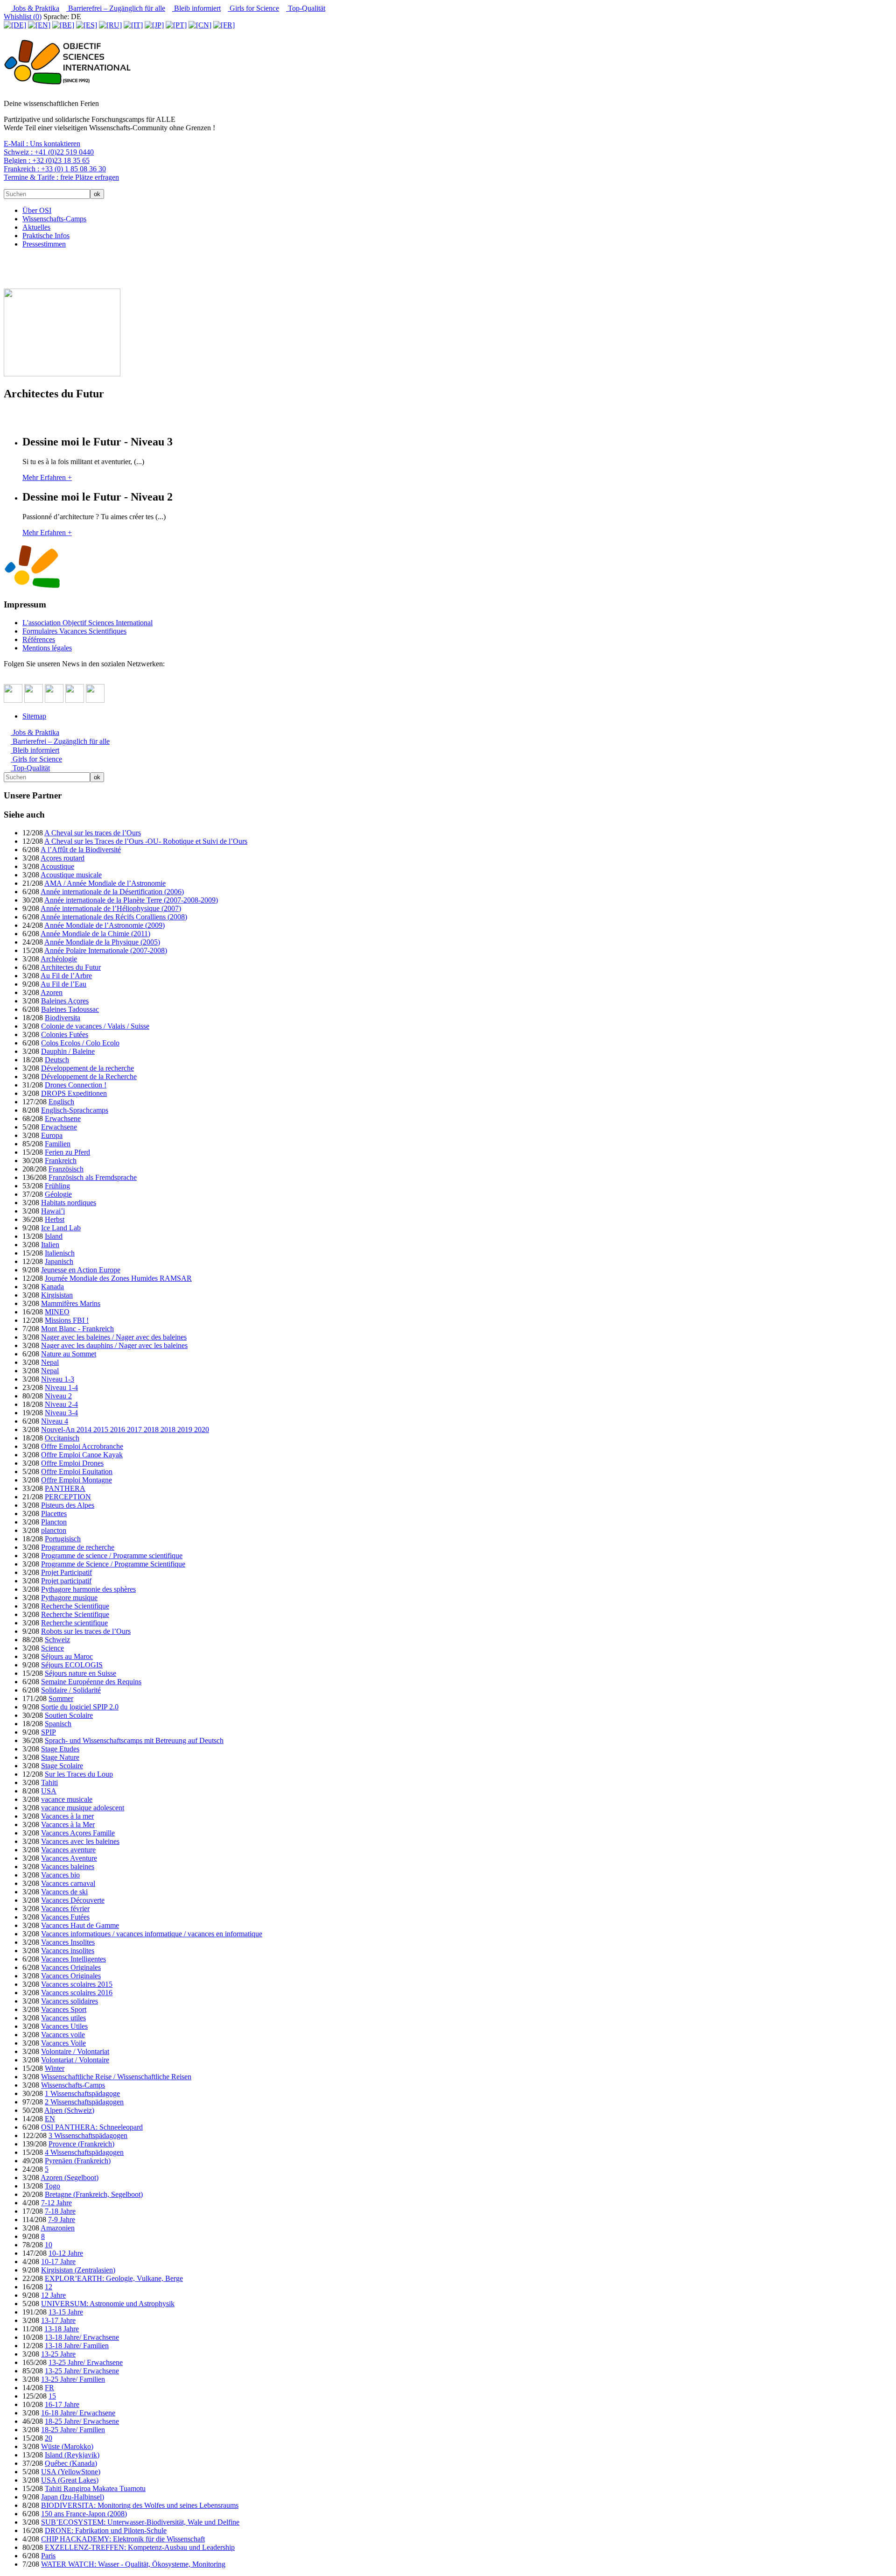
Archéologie (59, 959)
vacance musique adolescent (83, 1808)
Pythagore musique (69, 1598)
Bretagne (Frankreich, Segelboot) (94, 2194)
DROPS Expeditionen (74, 1093)
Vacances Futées (65, 1917)
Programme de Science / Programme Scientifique (113, 1564)
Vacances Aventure (69, 1858)
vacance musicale (67, 1799)
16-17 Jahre (62, 2404)
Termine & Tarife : (61, 177)
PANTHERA (65, 1488)
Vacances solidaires (70, 2001)
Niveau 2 (58, 1396)
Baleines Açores (65, 1001)
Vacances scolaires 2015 (77, 1984)
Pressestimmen (44, 244)
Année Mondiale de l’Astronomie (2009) (105, 925)
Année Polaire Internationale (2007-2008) (106, 950)
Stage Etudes (60, 1749)
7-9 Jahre (62, 2220)
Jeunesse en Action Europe (81, 1270)
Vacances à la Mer (68, 1824)
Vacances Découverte (73, 1900)
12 (49, 2287)
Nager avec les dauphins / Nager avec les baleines (114, 1345)
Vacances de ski (64, 1892)
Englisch (61, 1102)
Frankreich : (55, 169)
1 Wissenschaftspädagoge (82, 2093)
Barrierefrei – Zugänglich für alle (116, 8)
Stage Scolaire (62, 1766)
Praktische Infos (46, 236)
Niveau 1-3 (58, 1379)
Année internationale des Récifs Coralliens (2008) (114, 917)
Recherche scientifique (74, 1623)
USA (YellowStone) (71, 2472)
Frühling (57, 1186)
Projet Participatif (66, 1572)
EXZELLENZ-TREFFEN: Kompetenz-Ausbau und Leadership (140, 2547)
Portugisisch (63, 1539)
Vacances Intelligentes (73, 1959)
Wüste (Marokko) (67, 2446)
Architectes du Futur (71, 967)
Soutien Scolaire (69, 1715)
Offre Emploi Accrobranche (82, 1446)
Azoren (52, 992)
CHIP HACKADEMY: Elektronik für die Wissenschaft (123, 2539)
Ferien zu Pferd (67, 1152)
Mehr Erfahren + (47, 477)
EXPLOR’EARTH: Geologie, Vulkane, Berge (114, 2278)
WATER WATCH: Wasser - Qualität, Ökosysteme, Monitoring (133, 2564)
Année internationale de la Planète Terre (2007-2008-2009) (131, 900)
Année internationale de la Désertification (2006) (112, 892)
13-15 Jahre (66, 2312)
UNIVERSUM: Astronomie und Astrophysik (108, 2304)
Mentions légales (47, 648)
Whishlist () (23, 17)
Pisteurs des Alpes (68, 1505)
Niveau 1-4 (61, 1387)
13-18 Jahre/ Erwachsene (82, 2337)
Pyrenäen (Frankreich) (78, 2161)
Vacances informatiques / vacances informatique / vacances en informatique (152, 1934)
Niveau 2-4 (61, 1404)
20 (49, 2438)
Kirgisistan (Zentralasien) (78, 2270)
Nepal (50, 1362)
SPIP (49, 1732)
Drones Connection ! (76, 1085)
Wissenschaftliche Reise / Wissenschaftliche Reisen (116, 2077)
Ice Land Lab (61, 1228)
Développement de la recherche (87, 1068)
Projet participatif (66, 1581)
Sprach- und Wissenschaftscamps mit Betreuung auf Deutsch (134, 1740)
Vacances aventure (68, 1850)
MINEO (57, 1312)
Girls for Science (253, 8)
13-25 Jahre (58, 2354)
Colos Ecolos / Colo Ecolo (80, 1043)
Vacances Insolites (68, 1942)
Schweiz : (49, 152)
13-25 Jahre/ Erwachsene (86, 2362)
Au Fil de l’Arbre (66, 976)
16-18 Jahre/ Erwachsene (78, 2413)
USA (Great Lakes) (70, 2480)
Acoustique (57, 866)
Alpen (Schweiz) (69, 2110)
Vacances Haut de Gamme (80, 1925)
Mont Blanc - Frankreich (77, 1329)
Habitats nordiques (69, 1203)
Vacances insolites (68, 1951)
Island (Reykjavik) (72, 2455)
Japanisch (59, 1261)
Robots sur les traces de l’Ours (86, 1631)
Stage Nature (60, 1757)
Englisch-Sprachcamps (75, 1110)
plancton (54, 1530)
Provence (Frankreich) (81, 2144)
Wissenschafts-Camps (54, 219)
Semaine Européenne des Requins (91, 1682)
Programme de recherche (78, 1547)
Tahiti (49, 1782)
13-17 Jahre (58, 2320)
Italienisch (60, 1253)
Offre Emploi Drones (72, 1463)
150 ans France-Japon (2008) (84, 2514)
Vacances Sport (64, 2009)
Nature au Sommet (69, 1354)
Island (54, 1236)
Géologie (58, 1194)
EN (50, 2119)
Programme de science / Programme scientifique (112, 1556)
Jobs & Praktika (35, 8)
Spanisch (58, 1724)
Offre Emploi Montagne (77, 1480)
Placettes (54, 1514)
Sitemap (34, 716)
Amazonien (58, 2228)
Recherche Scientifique (75, 1606)
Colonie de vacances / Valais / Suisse (95, 1026)
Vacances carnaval (68, 1883)
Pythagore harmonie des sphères (88, 1589)
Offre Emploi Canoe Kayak (82, 1455)
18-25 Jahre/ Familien (73, 2430)
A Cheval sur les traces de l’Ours (93, 833)
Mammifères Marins (71, 1303)
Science (52, 1648)
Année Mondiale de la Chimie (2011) (95, 934)
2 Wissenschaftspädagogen (84, 2102)
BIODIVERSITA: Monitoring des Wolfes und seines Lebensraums (140, 2505)
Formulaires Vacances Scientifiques (74, 631)
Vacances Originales (71, 1967)
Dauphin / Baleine (68, 1051)
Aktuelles (36, 227)
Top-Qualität (306, 8)
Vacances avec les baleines (80, 1841)
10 (49, 2245)
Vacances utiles (63, 2018)
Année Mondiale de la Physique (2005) (102, 942)
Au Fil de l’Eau (63, 984)
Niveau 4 (55, 1421)
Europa (52, 1135)
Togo (52, 2186)
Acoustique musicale (71, 875)
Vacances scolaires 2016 (77, 1993)
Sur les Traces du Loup (79, 1774)
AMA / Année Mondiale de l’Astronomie (105, 883)
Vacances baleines (68, 1867)
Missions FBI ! (67, 1320)
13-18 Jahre (62, 2329)
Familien (58, 1144)
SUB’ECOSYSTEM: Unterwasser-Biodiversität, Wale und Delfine (140, 2522)
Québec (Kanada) (71, 2463)
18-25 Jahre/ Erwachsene (82, 2421)
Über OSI (37, 210)
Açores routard (63, 858)
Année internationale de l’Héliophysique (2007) (111, 908)
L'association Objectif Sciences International (87, 623)
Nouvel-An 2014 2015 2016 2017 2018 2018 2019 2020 (125, 1429)
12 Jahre (53, 2295)
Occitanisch (62, 1438)
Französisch (66, 1169)
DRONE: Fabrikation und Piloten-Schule (106, 2530)
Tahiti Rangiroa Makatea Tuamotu (95, 2488)
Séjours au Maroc (67, 1656)
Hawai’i (53, 1211)
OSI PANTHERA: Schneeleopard (92, 2127)
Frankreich (61, 1161)
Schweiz (57, 1640)
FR (49, 2388)
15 (52, 2396)
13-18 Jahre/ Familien (77, 2346)
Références (39, 639)
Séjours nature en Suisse (80, 1673)
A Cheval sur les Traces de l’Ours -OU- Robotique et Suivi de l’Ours (146, 841)
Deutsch (57, 1060)
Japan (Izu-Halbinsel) (73, 2497)
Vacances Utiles (64, 2026)
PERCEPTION (68, 1497)
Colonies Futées (65, 1034)
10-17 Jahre (58, 2262)
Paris (48, 2556)
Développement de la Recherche (89, 1076)
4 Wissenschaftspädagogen (84, 2152)
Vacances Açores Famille (78, 1833)
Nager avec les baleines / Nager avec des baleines (114, 1337)
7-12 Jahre (56, 2203)
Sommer (61, 1698)
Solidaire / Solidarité (71, 1690)
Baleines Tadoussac (70, 1009)
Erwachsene (63, 1119)
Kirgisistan (57, 1295)
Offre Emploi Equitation (77, 1471)
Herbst (55, 1219)
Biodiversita (63, 1018)
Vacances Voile (63, 2043)
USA (49, 1791)
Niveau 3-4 (61, 1413)
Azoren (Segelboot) (70, 2177)
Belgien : (47, 160)
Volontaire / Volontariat (75, 2051)
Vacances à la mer (67, 1816)
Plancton (54, 1522)
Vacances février (65, 1909)
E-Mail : (42, 144)
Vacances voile (63, 2035)
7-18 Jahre (60, 2211)
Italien (50, 1245)
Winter (55, 2068)
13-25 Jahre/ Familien (73, 2379)
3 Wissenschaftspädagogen (88, 2135)
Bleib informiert (196, 8)
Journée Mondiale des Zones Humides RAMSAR (118, 1278)
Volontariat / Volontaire (75, 2060)
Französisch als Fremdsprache (93, 1177)
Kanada (52, 1287)
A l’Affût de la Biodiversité (81, 850)
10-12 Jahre (66, 2253)
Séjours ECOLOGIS (72, 1665)
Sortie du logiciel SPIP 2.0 (80, 1707)
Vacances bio (60, 1875)
